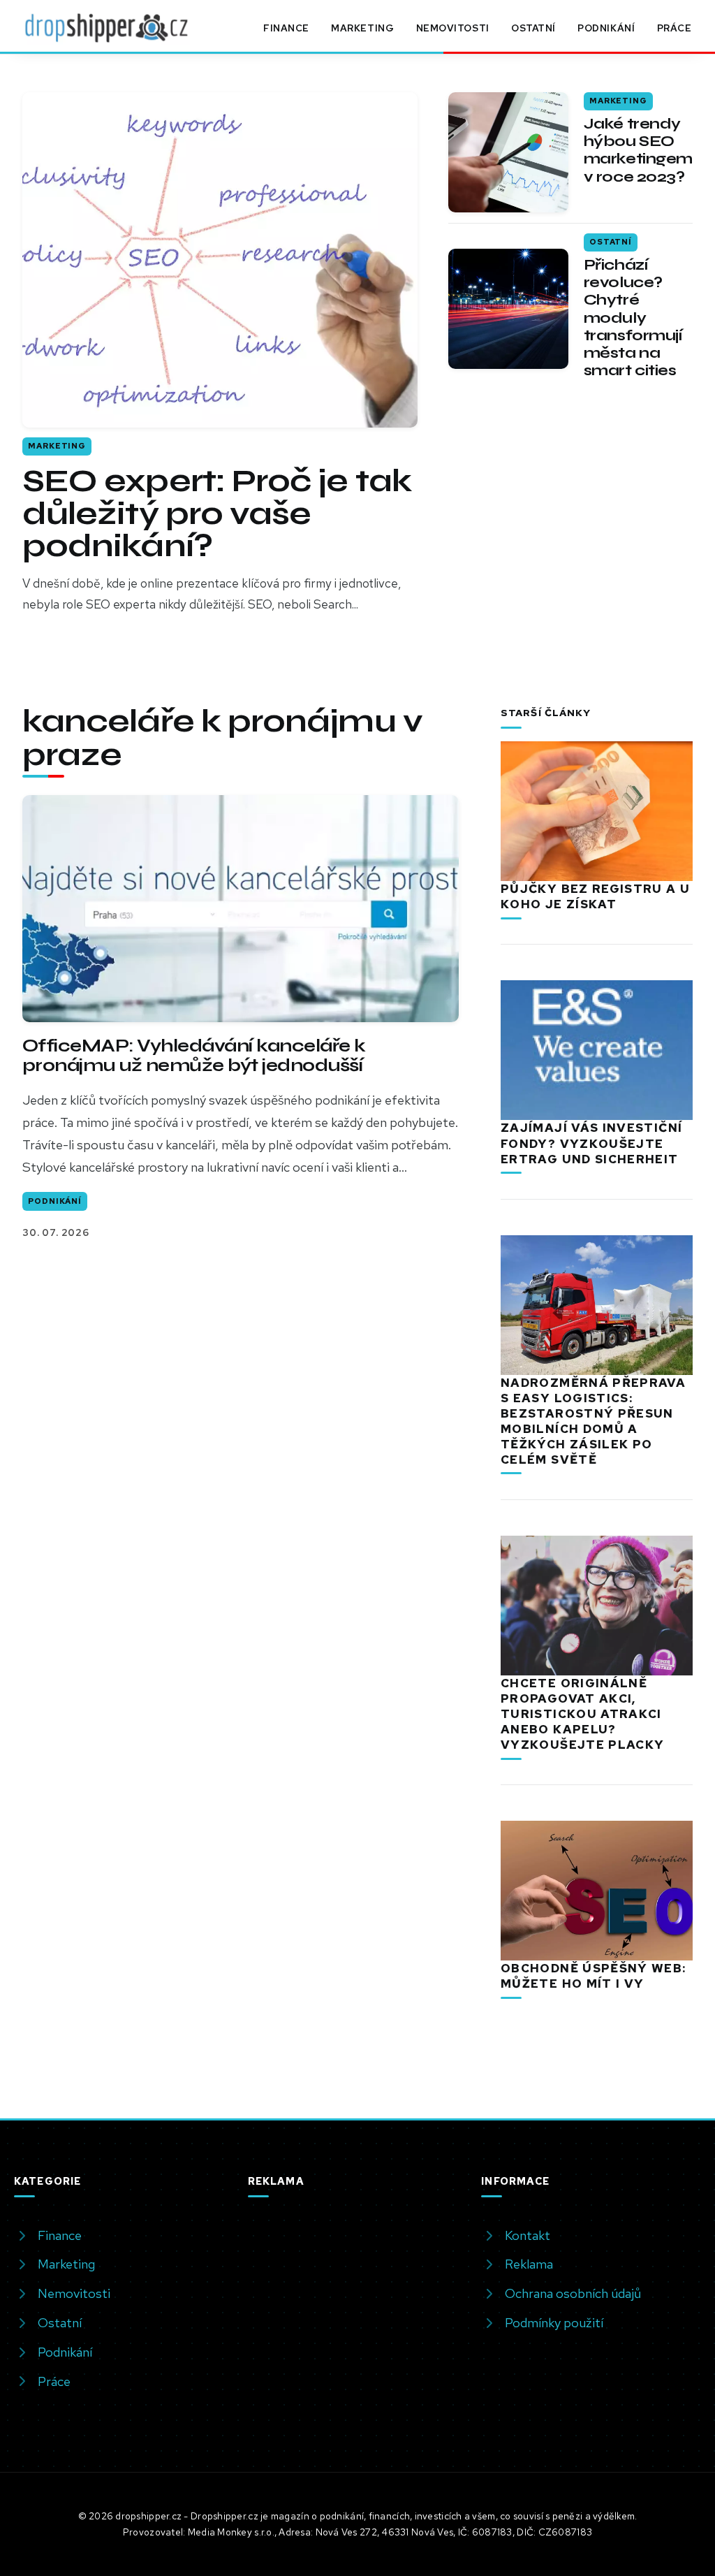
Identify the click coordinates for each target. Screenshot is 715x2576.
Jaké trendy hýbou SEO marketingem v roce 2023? (638, 150)
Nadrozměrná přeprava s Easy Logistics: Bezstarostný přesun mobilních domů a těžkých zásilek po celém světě (593, 1421)
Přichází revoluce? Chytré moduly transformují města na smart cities (633, 318)
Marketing (362, 28)
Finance (286, 28)
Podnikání (606, 28)
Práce (675, 28)
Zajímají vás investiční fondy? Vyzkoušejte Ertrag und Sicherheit (591, 1143)
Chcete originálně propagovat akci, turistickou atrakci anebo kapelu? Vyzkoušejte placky (582, 1714)
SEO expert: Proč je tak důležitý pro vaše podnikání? (217, 514)
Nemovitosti (453, 28)
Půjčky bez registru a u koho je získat (595, 896)
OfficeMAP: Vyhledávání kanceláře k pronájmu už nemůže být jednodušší (194, 1055)
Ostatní (533, 28)
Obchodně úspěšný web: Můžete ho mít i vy (594, 1976)
